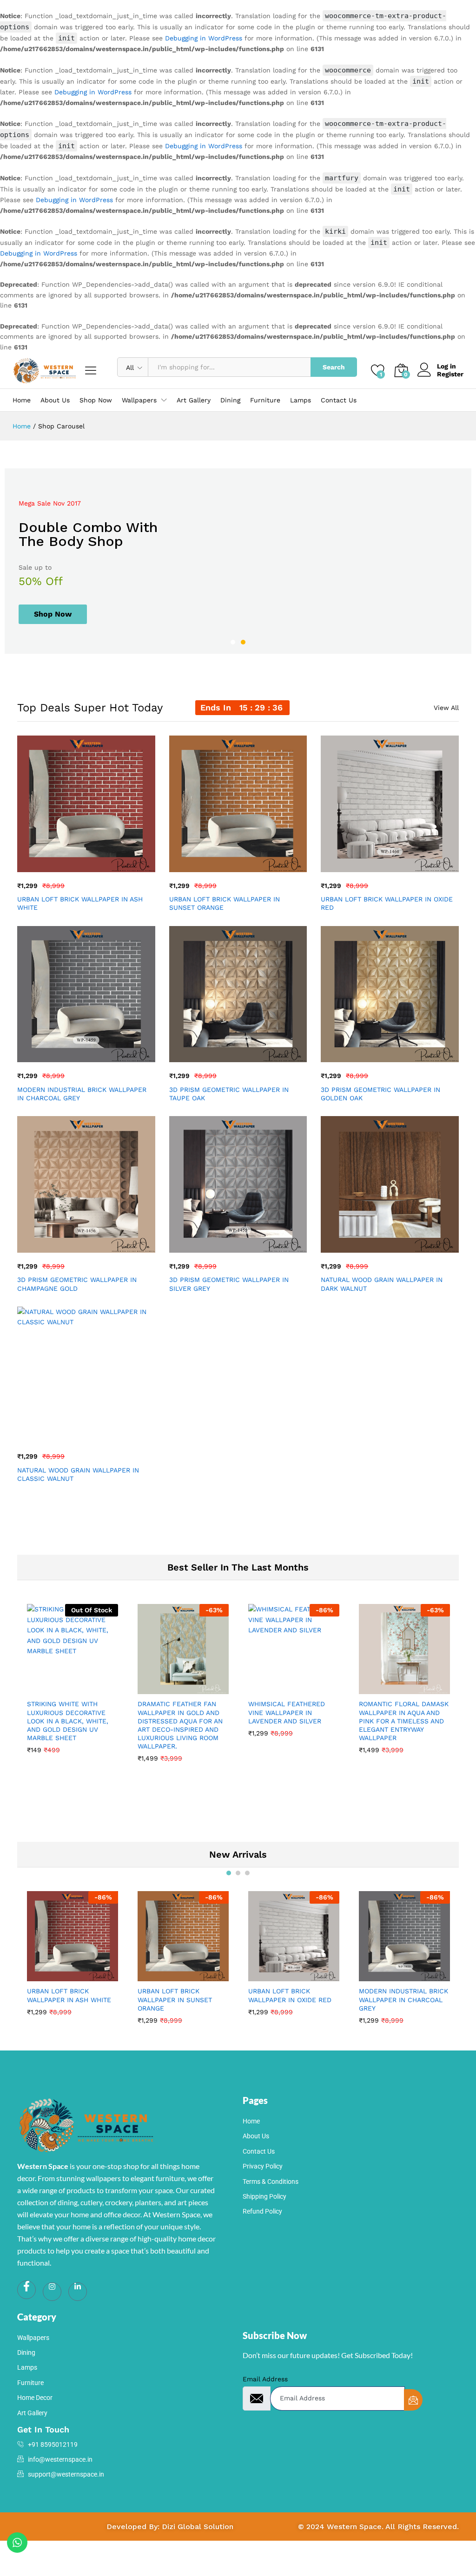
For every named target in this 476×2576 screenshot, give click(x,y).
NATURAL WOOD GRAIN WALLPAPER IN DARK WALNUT (382, 1284)
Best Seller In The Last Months (238, 1567)
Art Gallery (194, 400)
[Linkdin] (78, 2292)
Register (450, 374)
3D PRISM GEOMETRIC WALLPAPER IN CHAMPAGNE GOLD (77, 1284)
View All (446, 708)
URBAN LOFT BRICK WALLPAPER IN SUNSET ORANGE (225, 903)
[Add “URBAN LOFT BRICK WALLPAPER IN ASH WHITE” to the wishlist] (106, 867)
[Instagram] (52, 2292)
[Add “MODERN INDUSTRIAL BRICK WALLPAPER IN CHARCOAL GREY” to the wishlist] (106, 1057)
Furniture (265, 400)
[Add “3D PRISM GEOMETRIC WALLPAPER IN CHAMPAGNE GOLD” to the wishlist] (106, 1247)
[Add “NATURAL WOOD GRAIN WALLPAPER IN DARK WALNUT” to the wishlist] (410, 1247)
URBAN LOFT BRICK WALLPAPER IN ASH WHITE (80, 903)
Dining (230, 400)
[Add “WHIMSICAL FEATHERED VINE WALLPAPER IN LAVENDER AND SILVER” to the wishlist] (314, 1689)
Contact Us (339, 400)
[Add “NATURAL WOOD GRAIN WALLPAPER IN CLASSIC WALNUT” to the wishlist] (106, 1437)
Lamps (301, 400)
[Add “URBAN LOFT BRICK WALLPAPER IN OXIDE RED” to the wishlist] (410, 867)
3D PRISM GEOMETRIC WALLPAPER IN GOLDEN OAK (380, 1094)
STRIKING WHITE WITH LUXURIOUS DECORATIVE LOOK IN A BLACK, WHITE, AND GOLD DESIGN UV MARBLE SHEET (68, 1721)
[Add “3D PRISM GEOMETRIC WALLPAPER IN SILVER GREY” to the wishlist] (258, 1247)
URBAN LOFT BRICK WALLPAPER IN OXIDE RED (387, 903)
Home (22, 400)
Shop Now (96, 400)
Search (334, 367)
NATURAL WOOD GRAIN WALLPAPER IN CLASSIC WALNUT (78, 1474)
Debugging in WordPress (204, 38)
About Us (55, 400)
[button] (63, 867)
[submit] (413, 2400)
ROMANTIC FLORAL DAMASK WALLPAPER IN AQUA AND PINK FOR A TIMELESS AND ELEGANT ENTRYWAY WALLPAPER (404, 1721)
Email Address (265, 2379)
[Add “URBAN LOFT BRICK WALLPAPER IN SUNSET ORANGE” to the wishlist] (258, 867)
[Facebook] (26, 2290)
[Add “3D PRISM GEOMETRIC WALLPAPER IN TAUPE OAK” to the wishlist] (258, 1057)
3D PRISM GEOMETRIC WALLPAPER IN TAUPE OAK (229, 1094)
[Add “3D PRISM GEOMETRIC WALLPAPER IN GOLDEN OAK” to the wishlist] (410, 1057)
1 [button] (233, 642)
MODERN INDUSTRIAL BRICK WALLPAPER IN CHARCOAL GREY (82, 1094)
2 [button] (243, 642)
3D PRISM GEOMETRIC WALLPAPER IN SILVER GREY (229, 1284)
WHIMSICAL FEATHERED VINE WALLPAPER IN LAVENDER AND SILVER (287, 1712)
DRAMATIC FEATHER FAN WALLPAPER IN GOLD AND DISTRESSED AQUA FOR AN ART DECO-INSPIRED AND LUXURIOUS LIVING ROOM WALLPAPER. (180, 1725)
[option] (238, 561)
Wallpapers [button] (139, 400)
